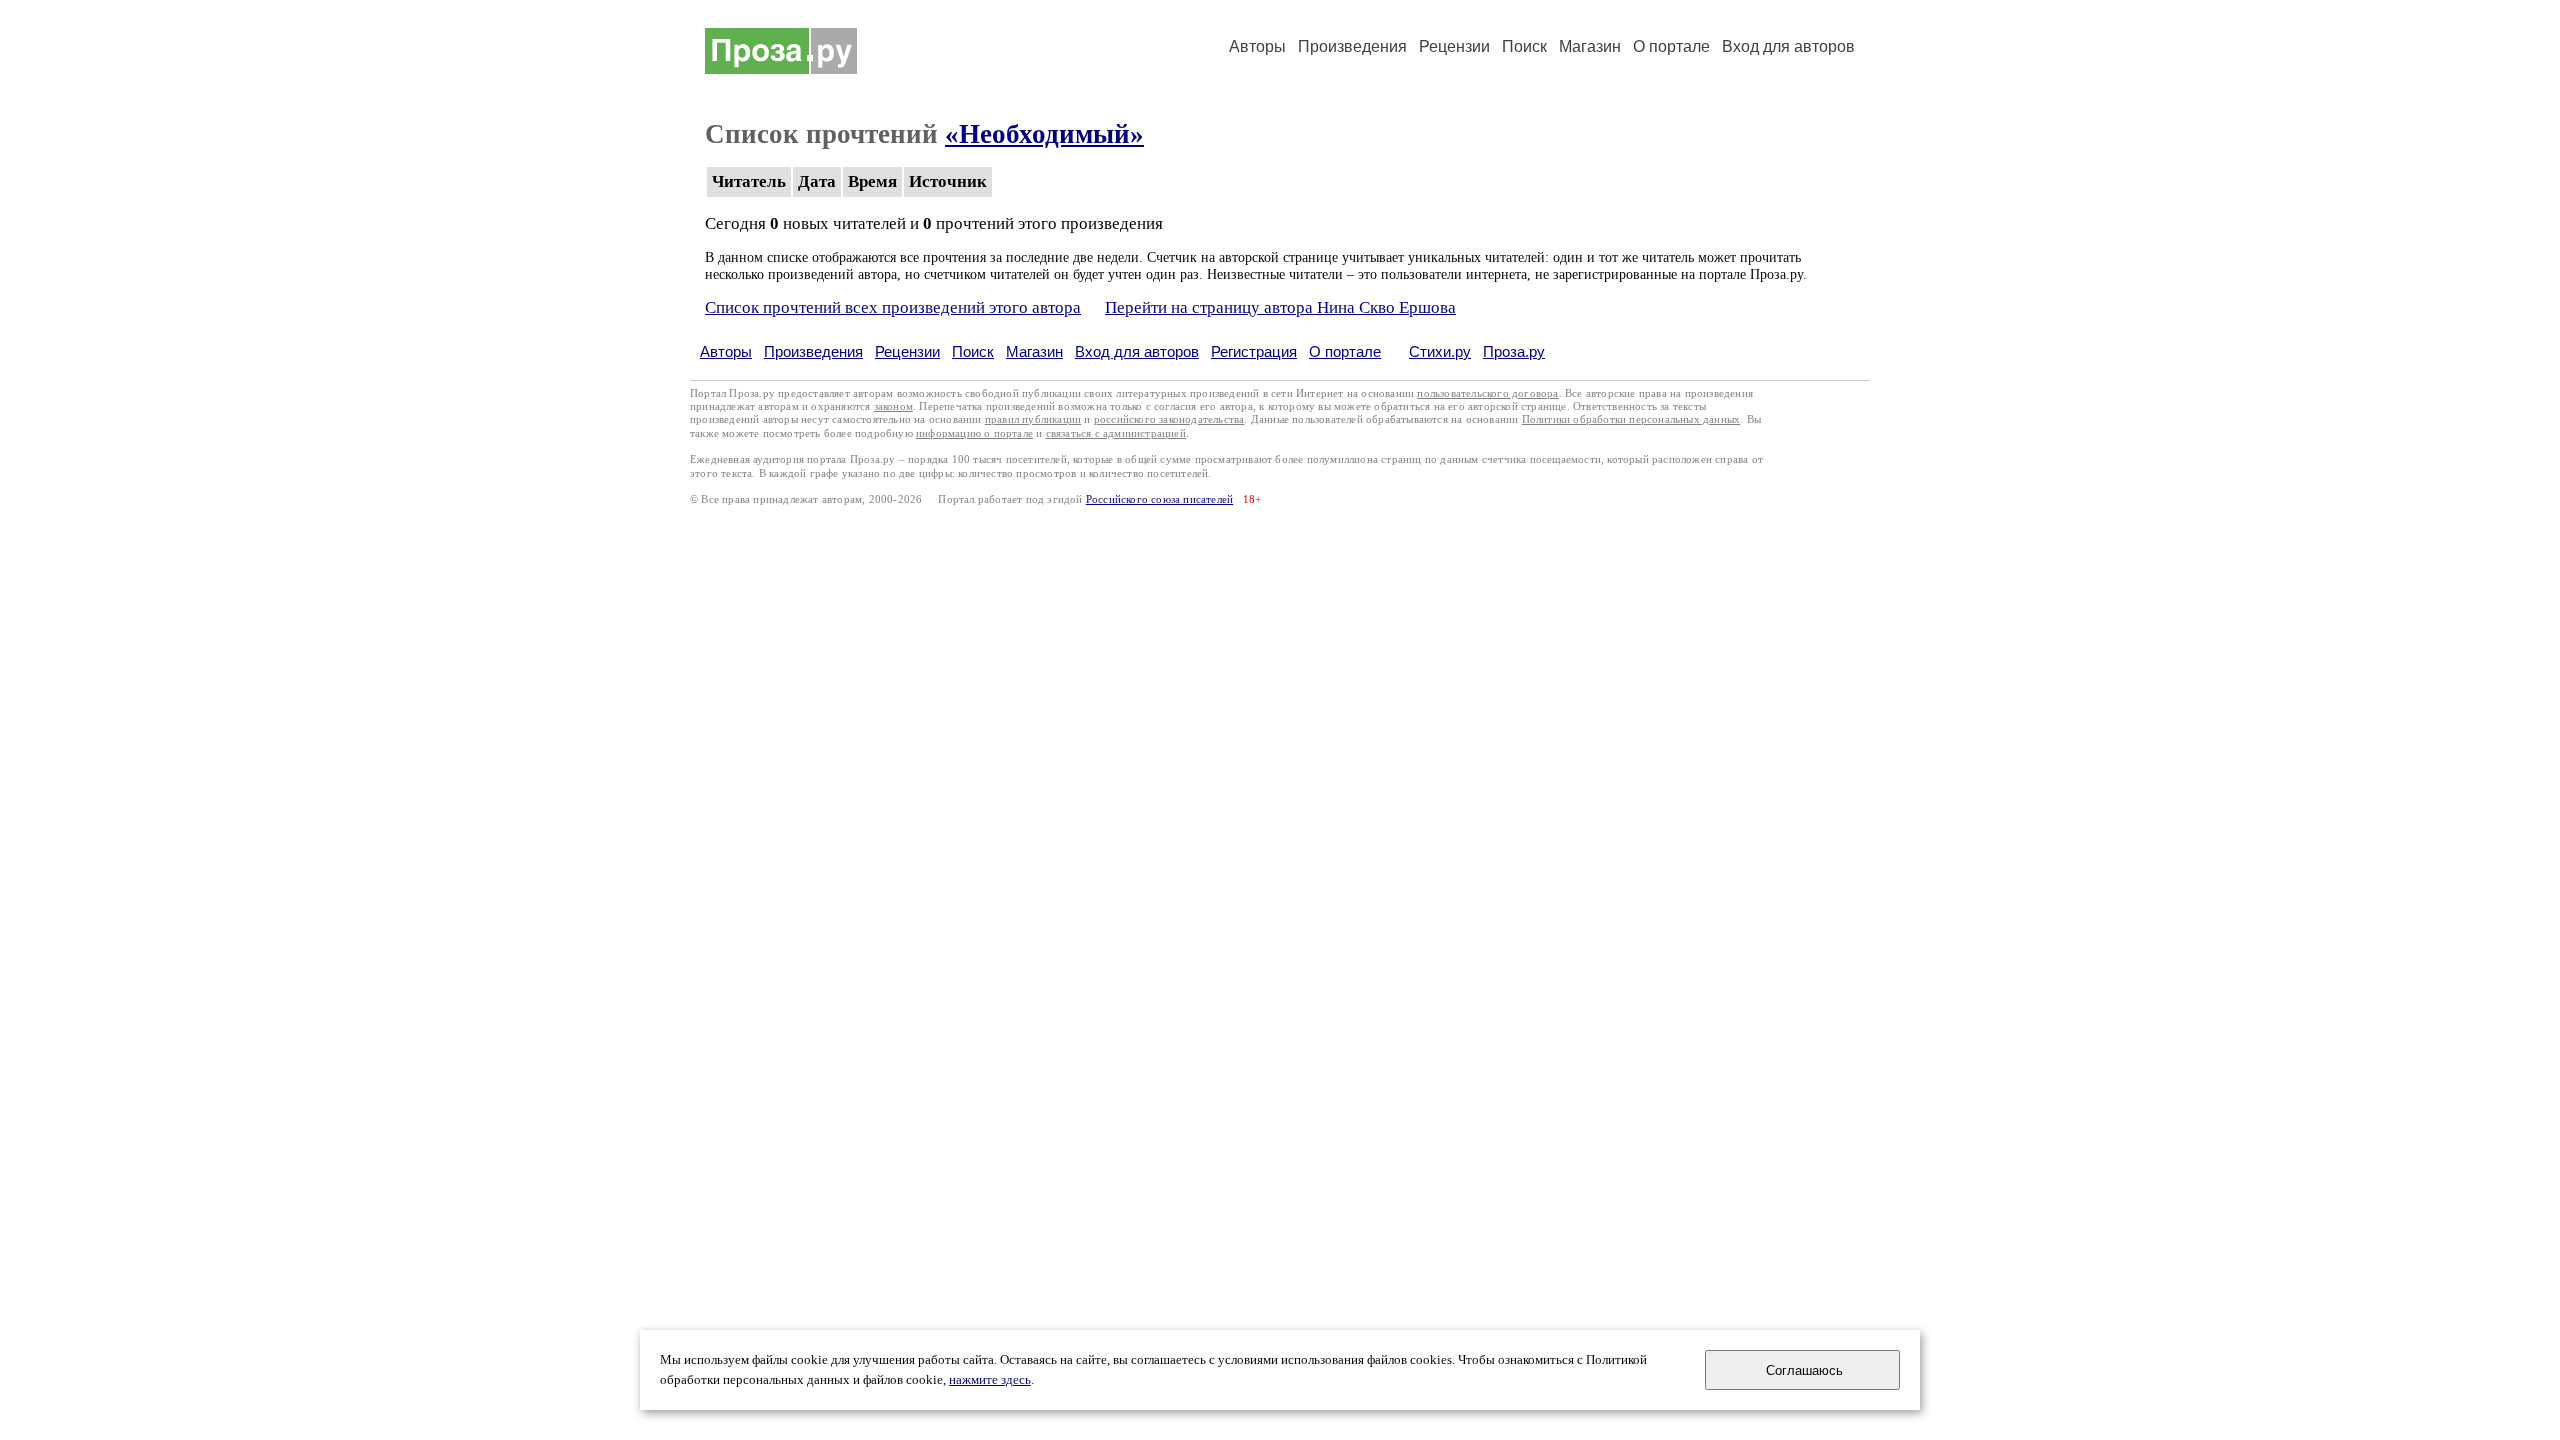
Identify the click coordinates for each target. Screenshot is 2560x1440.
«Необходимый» (1044, 134)
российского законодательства (1169, 419)
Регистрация (1254, 351)
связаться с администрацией (1116, 433)
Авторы (1257, 46)
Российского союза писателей (1159, 499)
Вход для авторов (1788, 46)
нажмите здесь (990, 1380)
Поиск (1524, 46)
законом (893, 406)
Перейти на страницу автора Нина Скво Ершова (1280, 307)
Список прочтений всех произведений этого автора (893, 307)
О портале (1345, 351)
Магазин (1590, 46)
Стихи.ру (1440, 351)
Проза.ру (1514, 351)
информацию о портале (974, 433)
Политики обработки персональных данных (1631, 419)
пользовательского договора (1487, 393)
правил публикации (1033, 419)
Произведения (1352, 46)
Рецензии (1454, 46)
